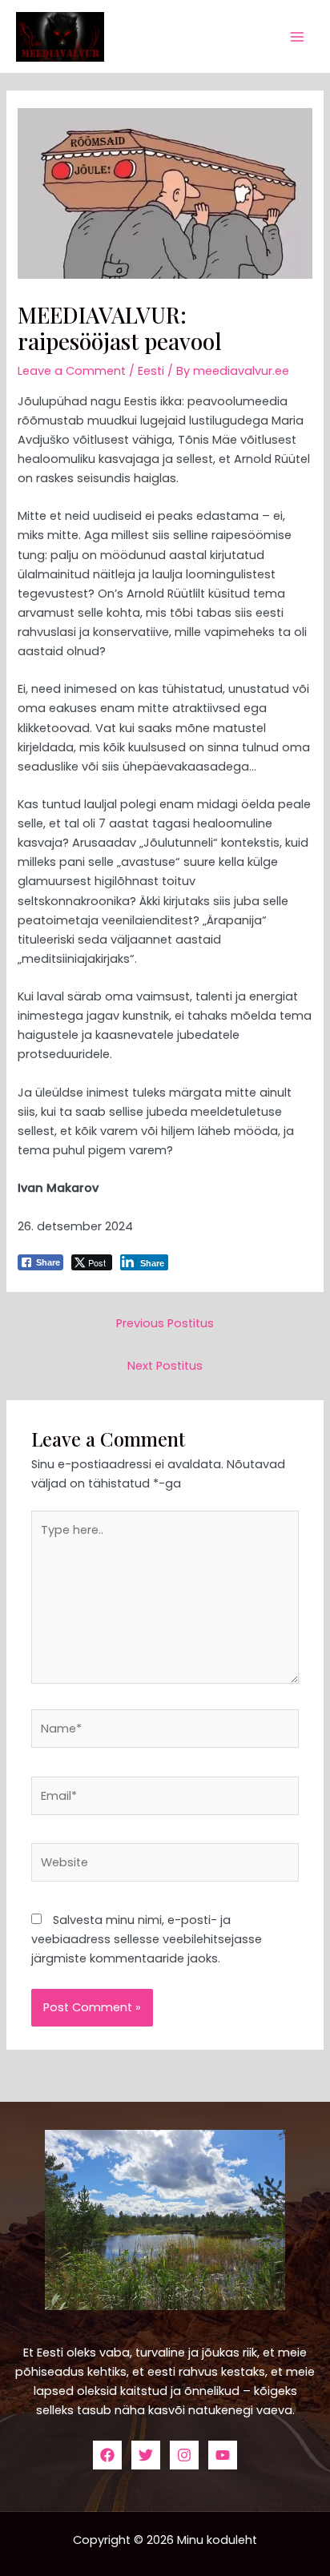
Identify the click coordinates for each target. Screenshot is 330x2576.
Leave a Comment (72, 371)
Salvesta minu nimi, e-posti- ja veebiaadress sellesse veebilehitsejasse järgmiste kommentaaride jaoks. (147, 1939)
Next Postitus (165, 1366)
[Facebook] (107, 2455)
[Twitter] (146, 2455)
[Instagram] (184, 2455)
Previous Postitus (165, 1323)
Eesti (151, 371)
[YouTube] (223, 2455)
